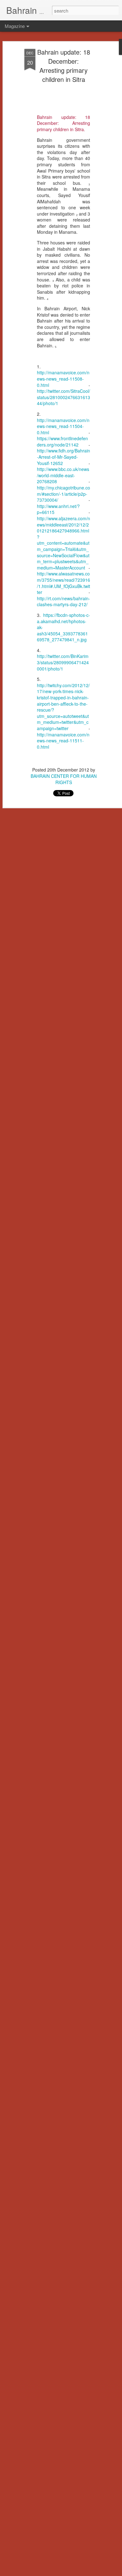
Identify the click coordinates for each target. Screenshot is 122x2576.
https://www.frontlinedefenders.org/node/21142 (62, 441)
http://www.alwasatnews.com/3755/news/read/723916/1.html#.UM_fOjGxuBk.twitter (64, 583)
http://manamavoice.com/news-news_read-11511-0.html (63, 741)
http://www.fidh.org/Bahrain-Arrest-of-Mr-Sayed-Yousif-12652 (64, 457)
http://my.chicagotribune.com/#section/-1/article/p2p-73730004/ (64, 494)
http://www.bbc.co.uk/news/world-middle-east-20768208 (63, 475)
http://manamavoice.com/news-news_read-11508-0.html (63, 379)
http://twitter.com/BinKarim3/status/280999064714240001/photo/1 (63, 662)
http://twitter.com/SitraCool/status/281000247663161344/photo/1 (64, 397)
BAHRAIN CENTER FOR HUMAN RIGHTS (64, 779)
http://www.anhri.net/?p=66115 (58, 509)
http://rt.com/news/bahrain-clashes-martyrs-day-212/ (64, 601)
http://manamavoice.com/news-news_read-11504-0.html (63, 426)
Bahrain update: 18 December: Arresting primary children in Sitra (64, 66)
